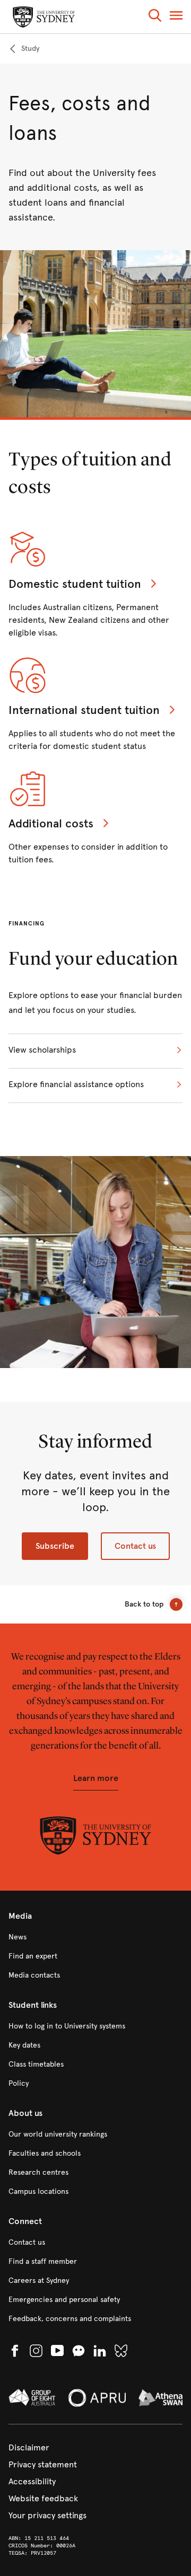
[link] (24, 49)
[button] (155, 17)
